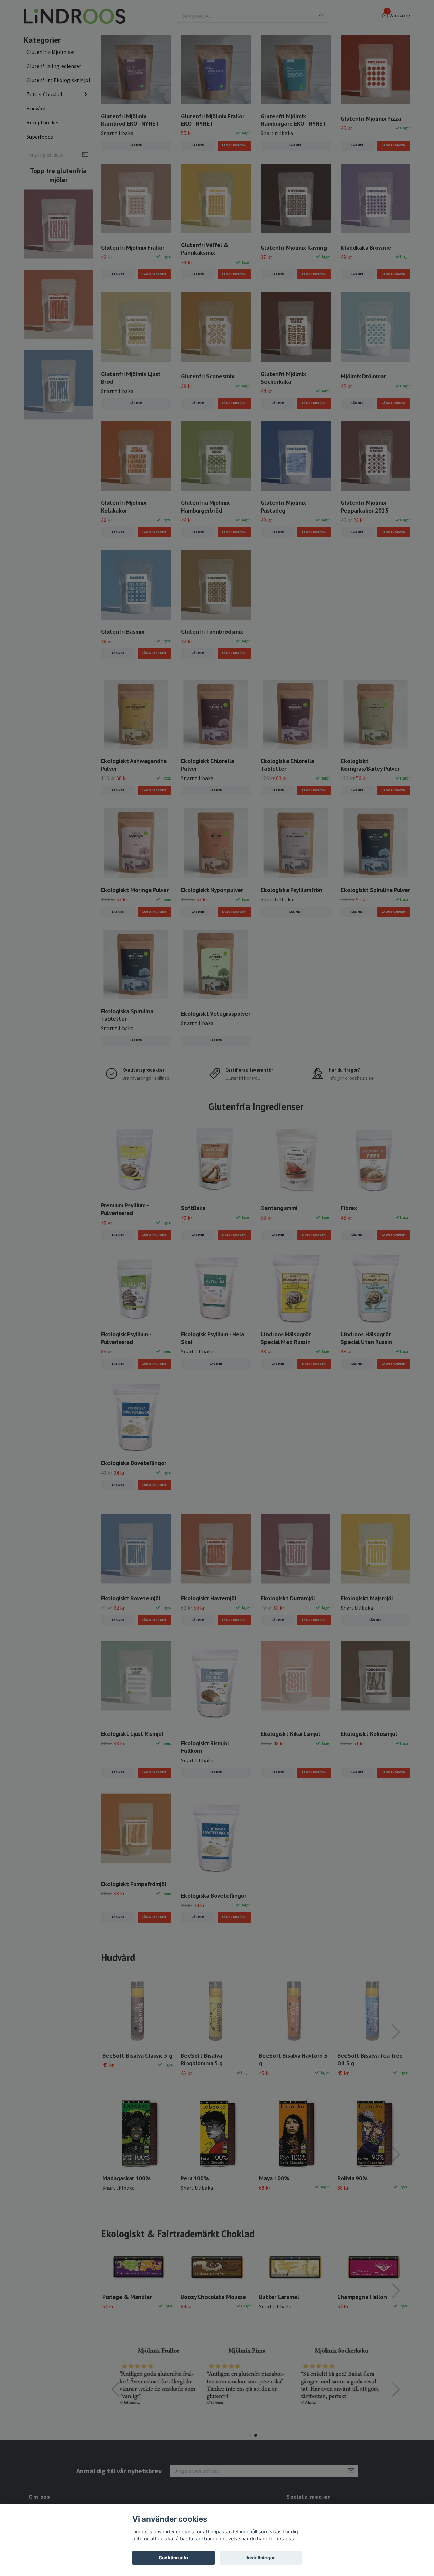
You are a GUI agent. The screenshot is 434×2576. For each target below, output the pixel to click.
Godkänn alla (173, 2558)
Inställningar (261, 2558)
